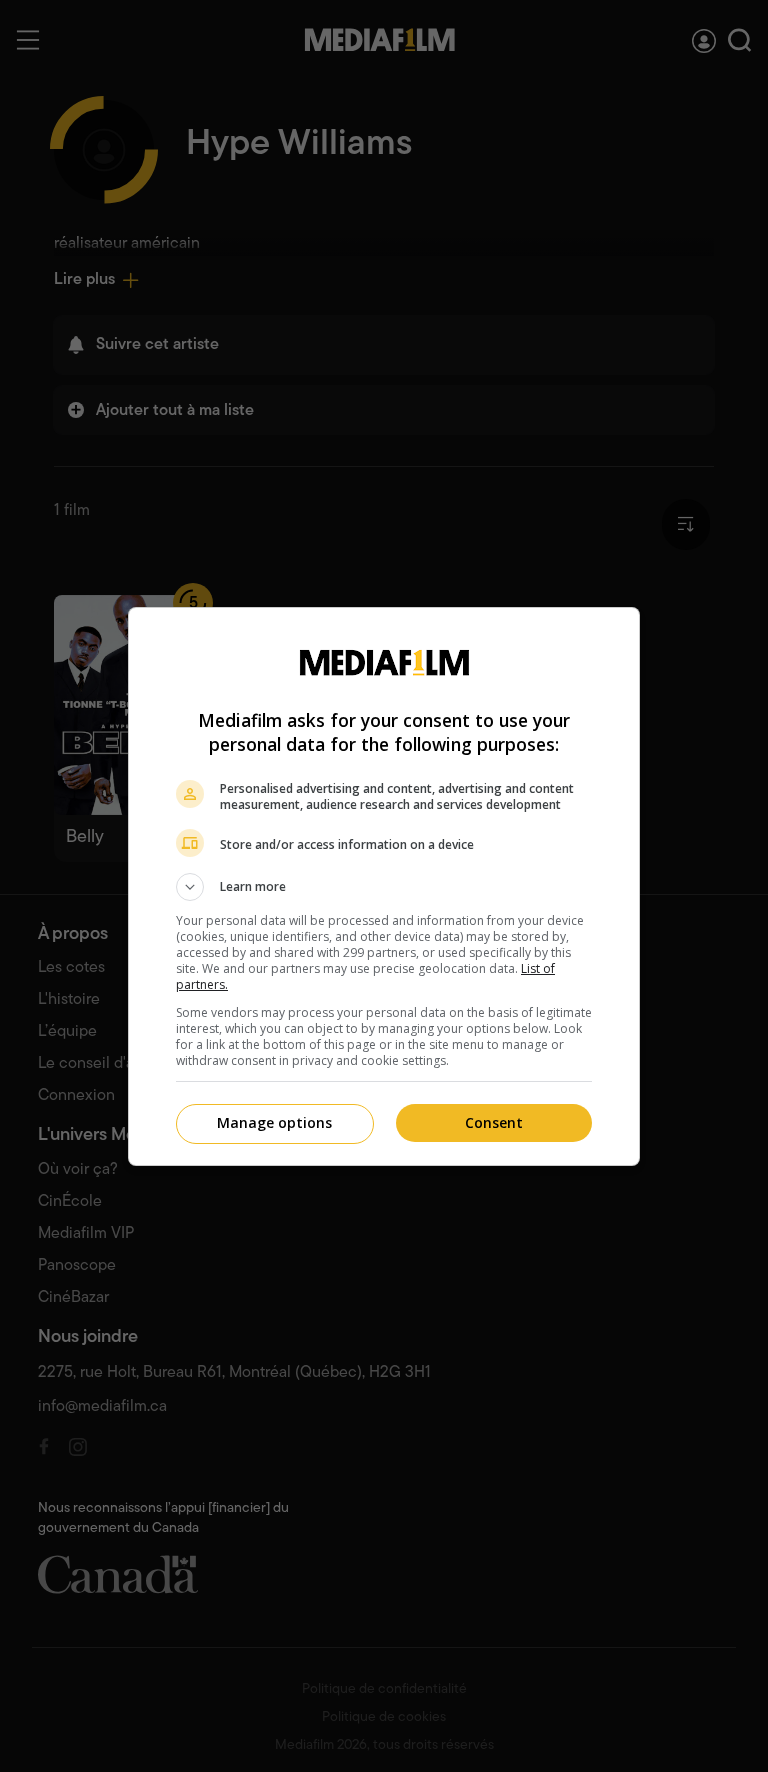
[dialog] (384, 886)
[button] (384, 887)
